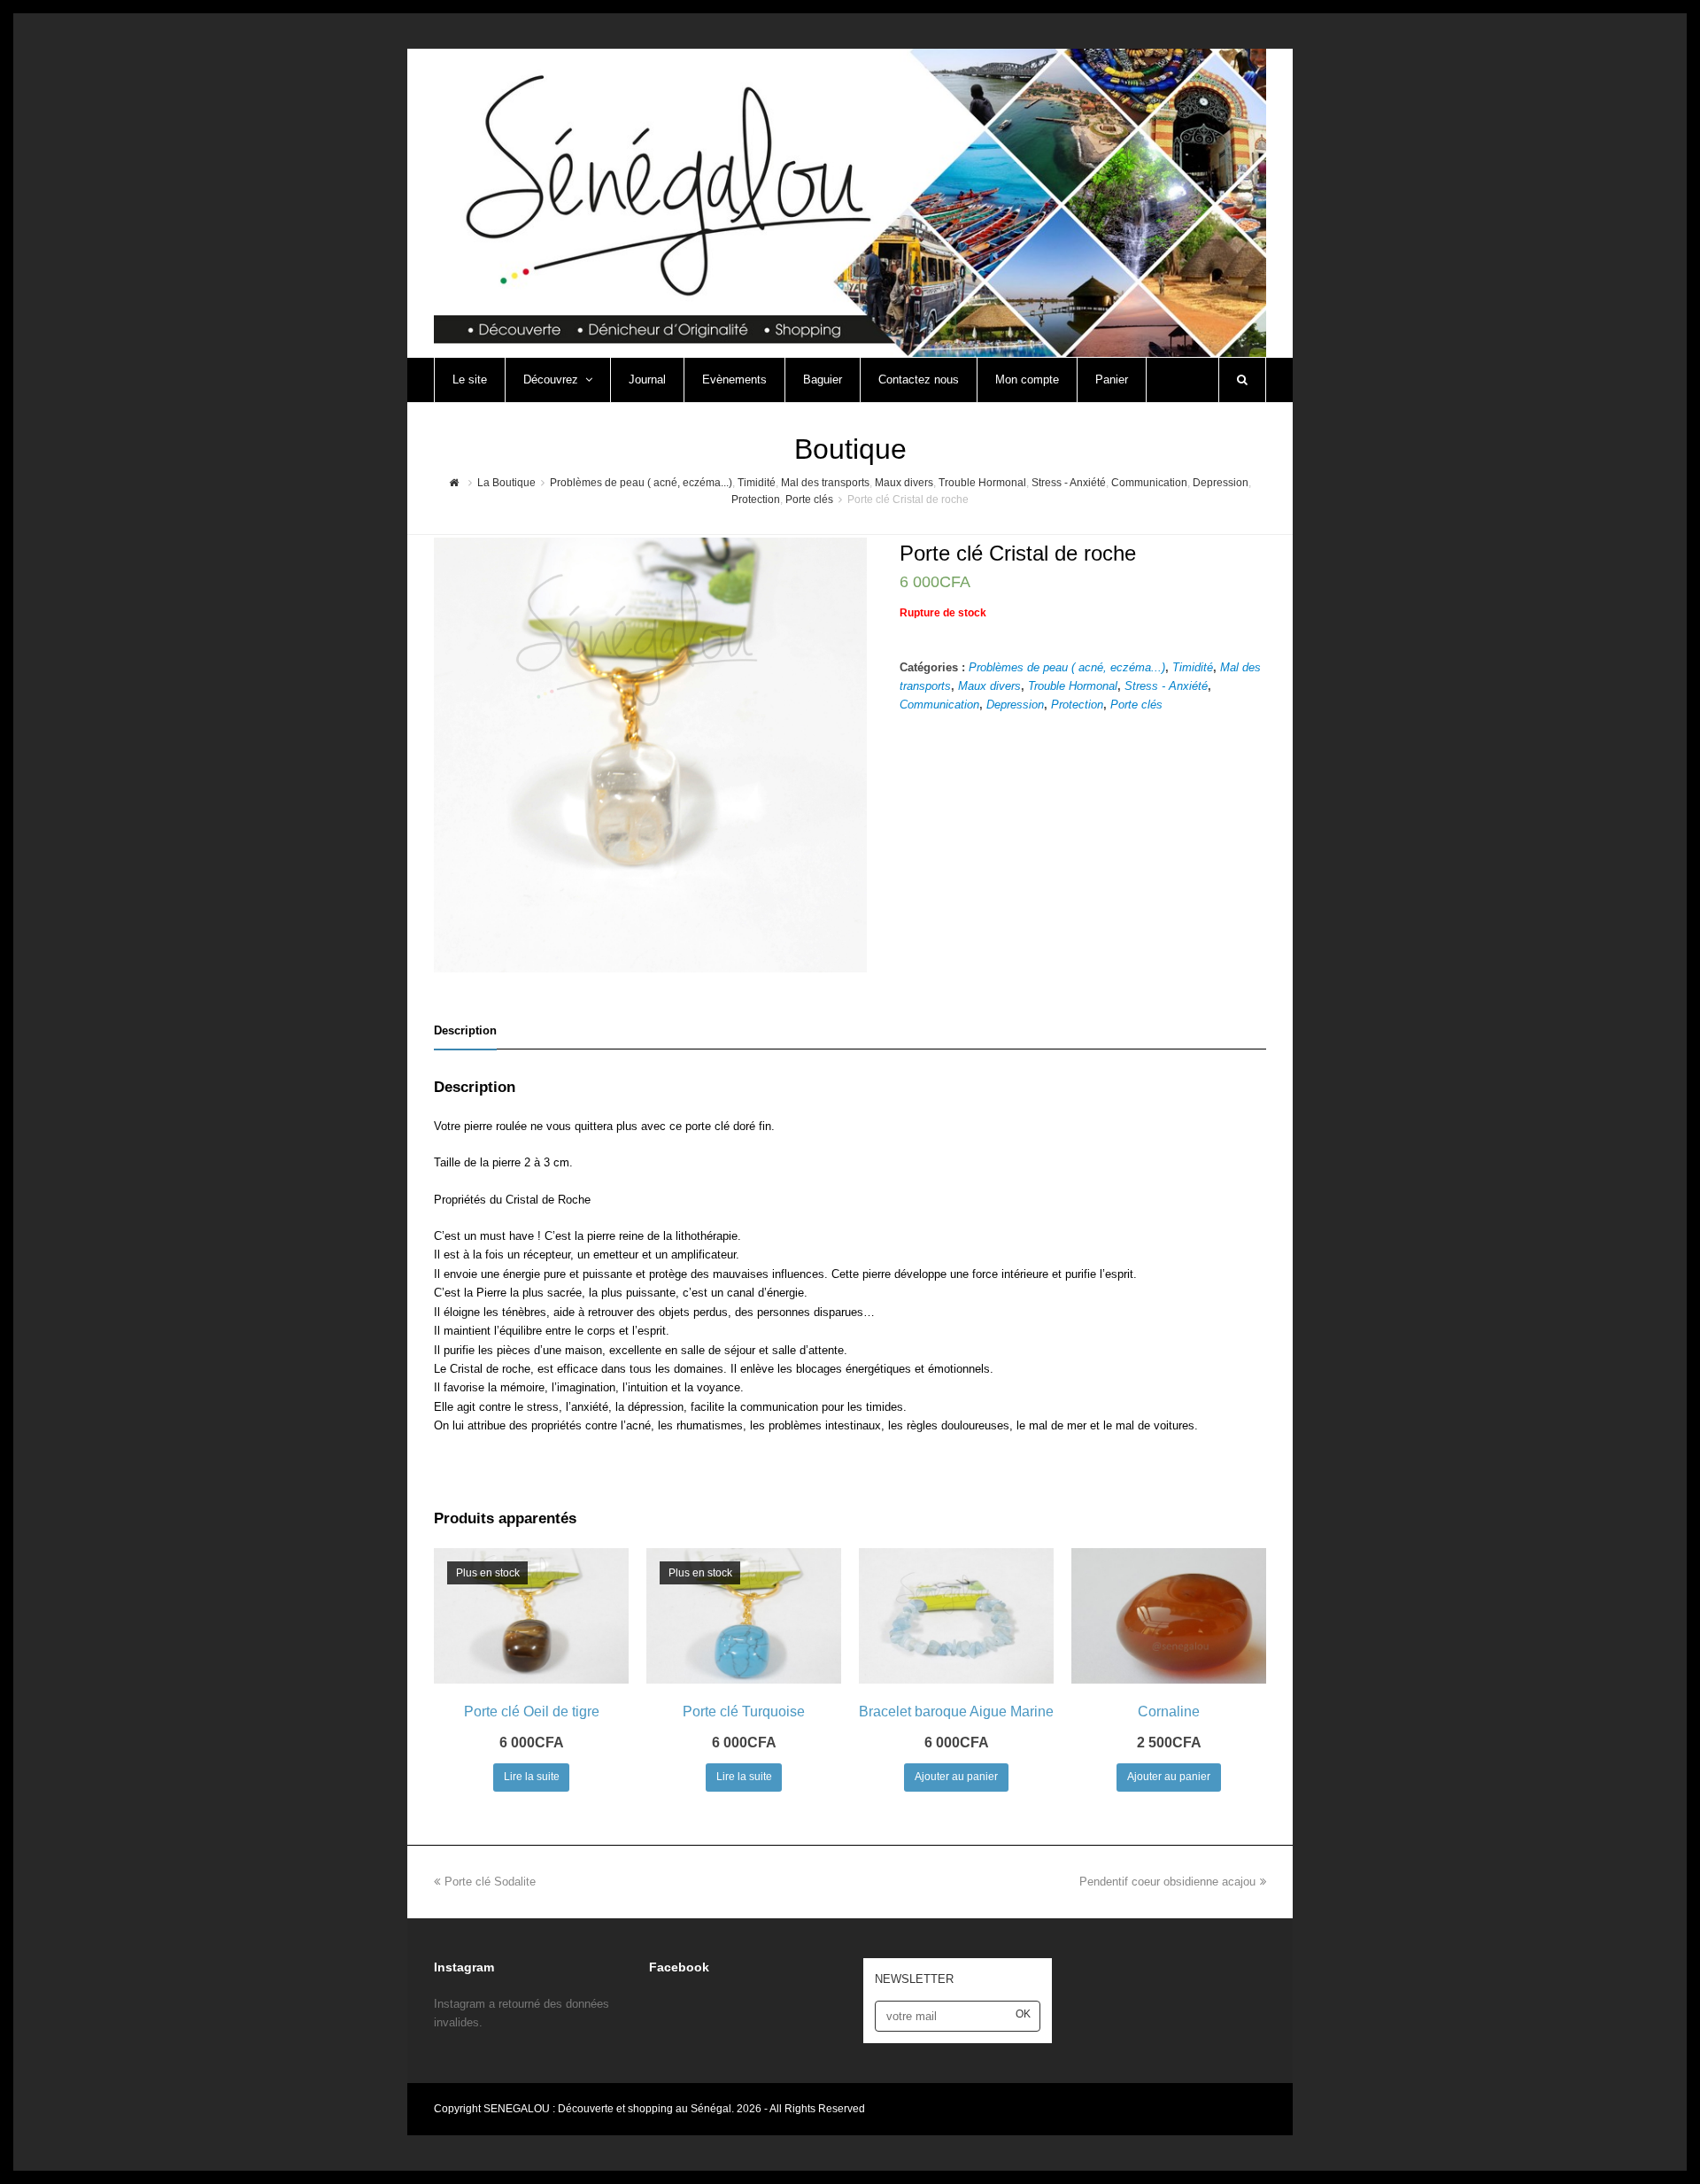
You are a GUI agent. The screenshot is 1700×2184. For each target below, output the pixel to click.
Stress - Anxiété (1166, 686)
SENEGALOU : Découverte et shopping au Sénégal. (610, 2109)
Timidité (1193, 667)
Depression (1015, 705)
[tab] (465, 1031)
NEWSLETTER (914, 1979)
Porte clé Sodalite (490, 1882)
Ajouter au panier (956, 1777)
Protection (1077, 705)
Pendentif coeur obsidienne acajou (1167, 1882)
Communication (939, 705)
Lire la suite (532, 1777)
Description (465, 1030)
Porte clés (1136, 705)
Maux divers (989, 686)
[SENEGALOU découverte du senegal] (850, 201)
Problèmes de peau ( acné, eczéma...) (1067, 667)
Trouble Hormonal (1073, 686)
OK (1023, 2014)
